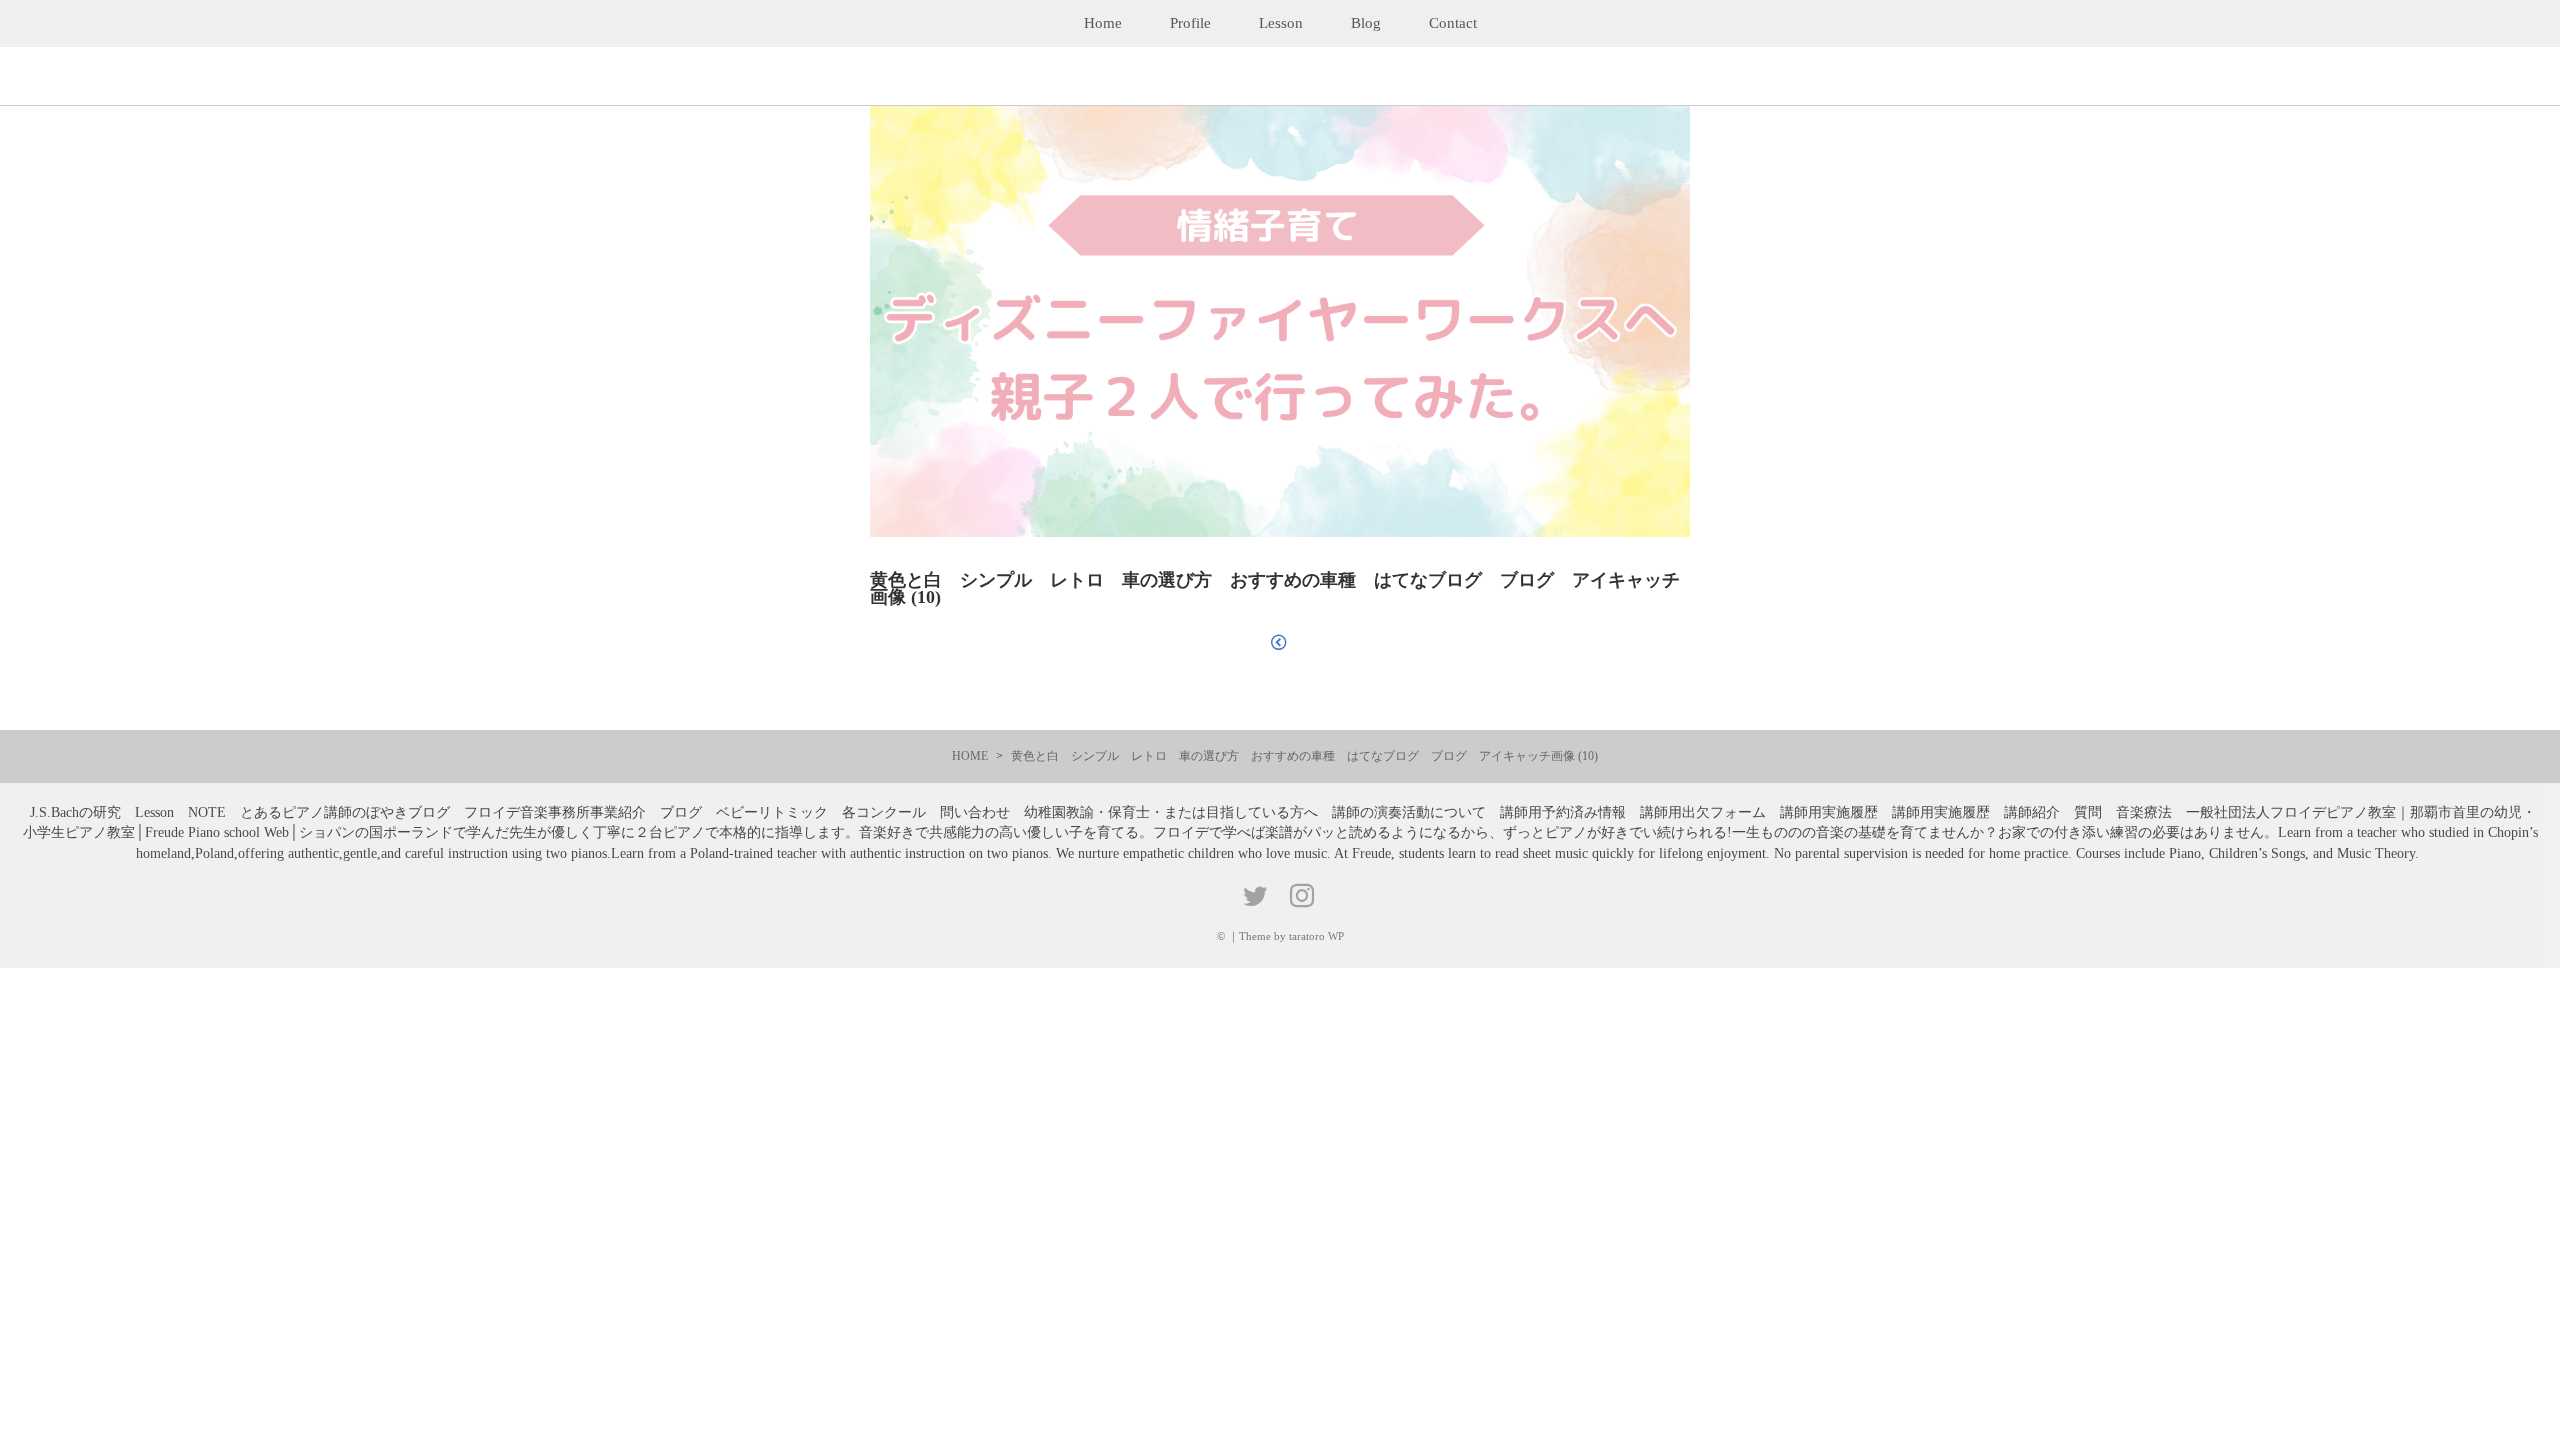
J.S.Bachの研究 (75, 812)
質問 (2088, 812)
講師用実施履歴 (1829, 812)
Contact (1453, 23)
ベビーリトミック (772, 812)
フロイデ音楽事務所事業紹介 (555, 812)
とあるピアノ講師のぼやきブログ (345, 812)
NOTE (207, 812)
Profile (1190, 23)
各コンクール (884, 812)
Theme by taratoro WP (1291, 936)
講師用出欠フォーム (1703, 812)
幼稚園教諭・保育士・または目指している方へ (1171, 812)
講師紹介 (2032, 812)
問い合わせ (975, 812)
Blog (1366, 23)
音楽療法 (2144, 812)
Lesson (1281, 23)
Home (1103, 23)
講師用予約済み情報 (1563, 812)
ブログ (681, 812)
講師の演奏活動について (1409, 812)
